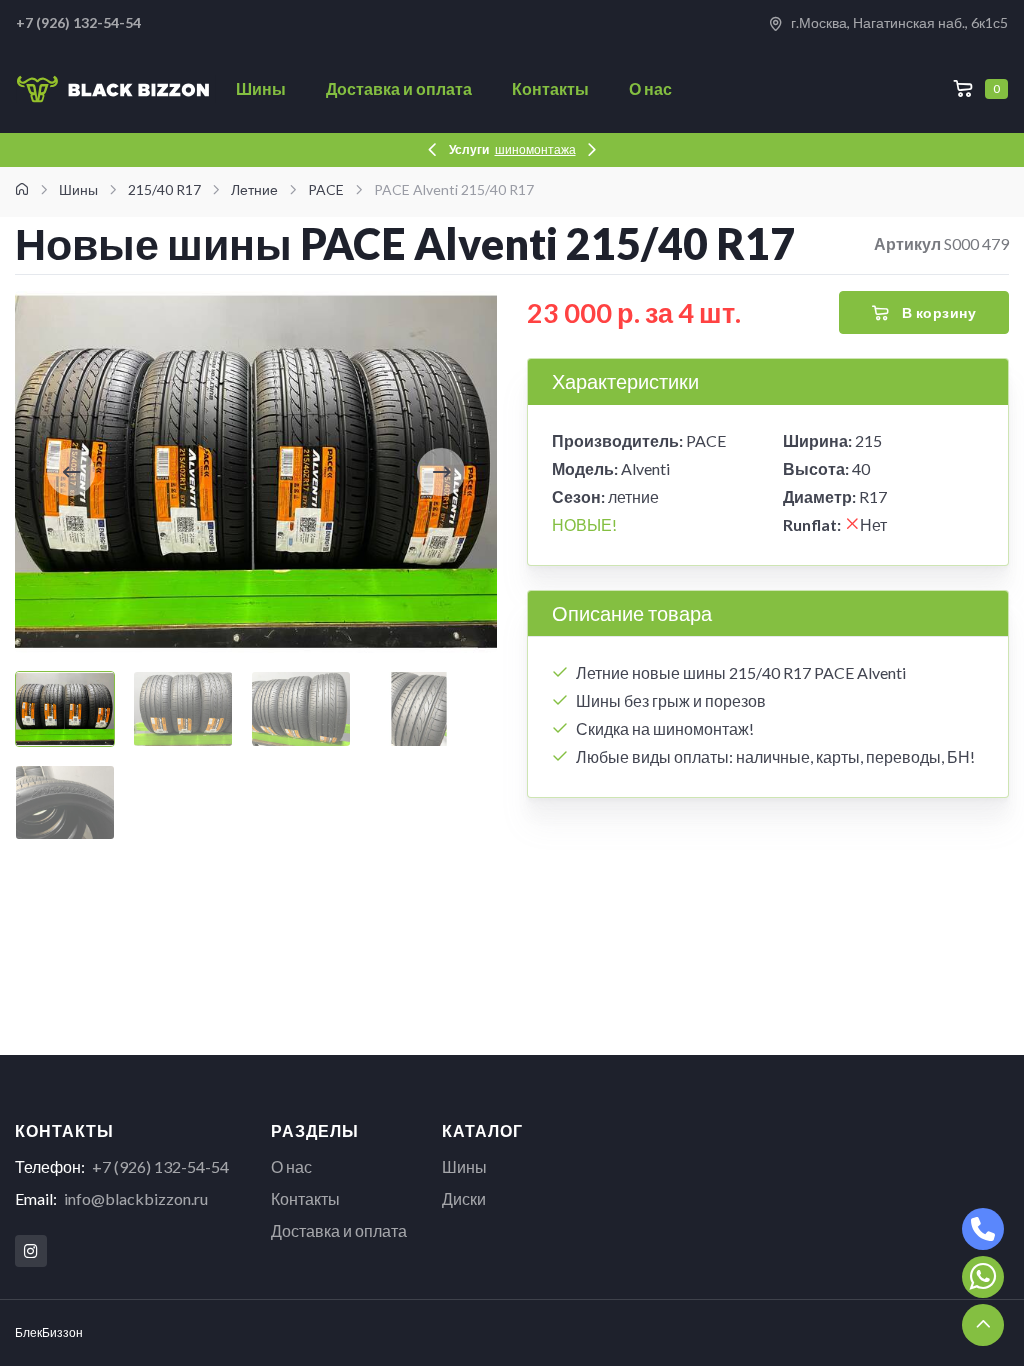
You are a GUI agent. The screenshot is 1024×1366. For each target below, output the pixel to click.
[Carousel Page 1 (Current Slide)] (65, 709)
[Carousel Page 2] (183, 709)
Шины (261, 88)
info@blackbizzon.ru (136, 1198)
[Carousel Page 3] (301, 709)
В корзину (937, 312)
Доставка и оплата (399, 88)
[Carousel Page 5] (65, 803)
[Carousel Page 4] (419, 709)
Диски (464, 1198)
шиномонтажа (535, 149)
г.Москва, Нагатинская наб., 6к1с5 (898, 22)
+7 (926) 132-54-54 (160, 1166)
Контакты (550, 88)
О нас (650, 88)
